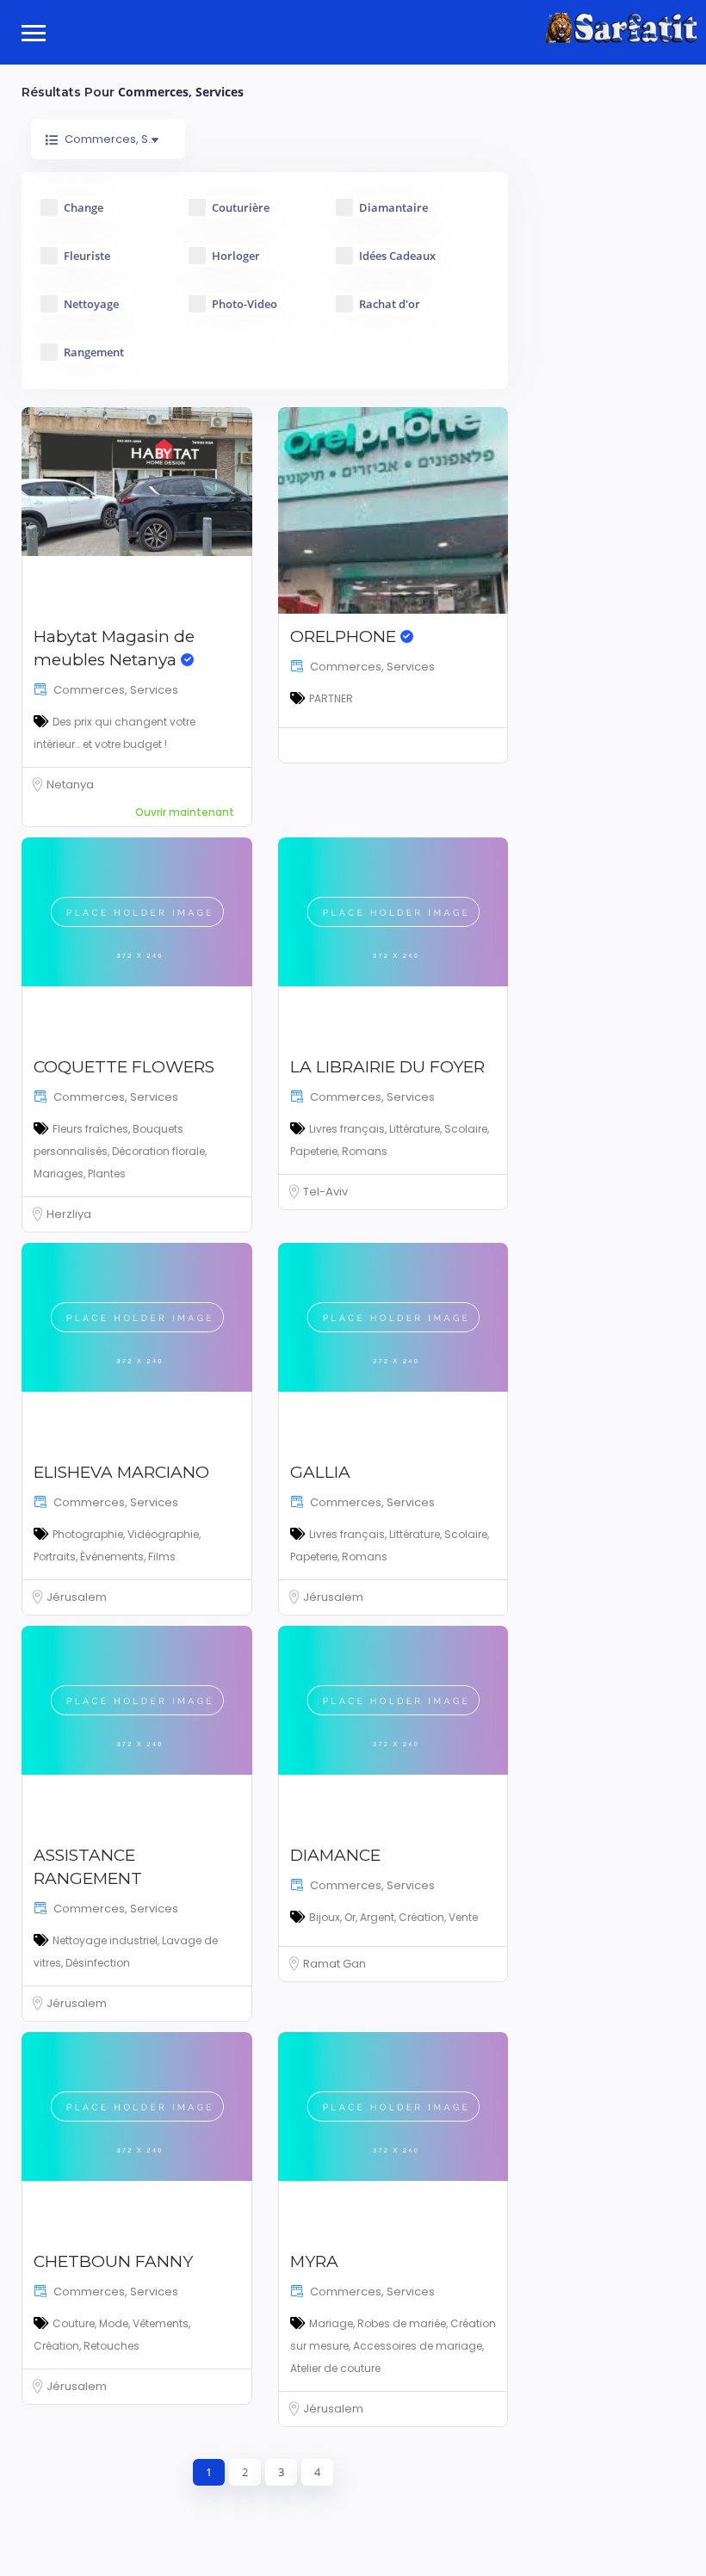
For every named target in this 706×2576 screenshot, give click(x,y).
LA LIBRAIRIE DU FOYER (387, 1067)
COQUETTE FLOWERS (124, 1067)
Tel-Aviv (325, 1192)
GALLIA (320, 1472)
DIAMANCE (335, 1855)
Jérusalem (77, 1597)
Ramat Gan (334, 1964)
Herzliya (69, 1214)
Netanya (70, 785)
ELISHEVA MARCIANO (121, 1472)
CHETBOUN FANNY (113, 2261)
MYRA (314, 2261)
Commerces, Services (116, 690)
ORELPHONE (345, 636)
